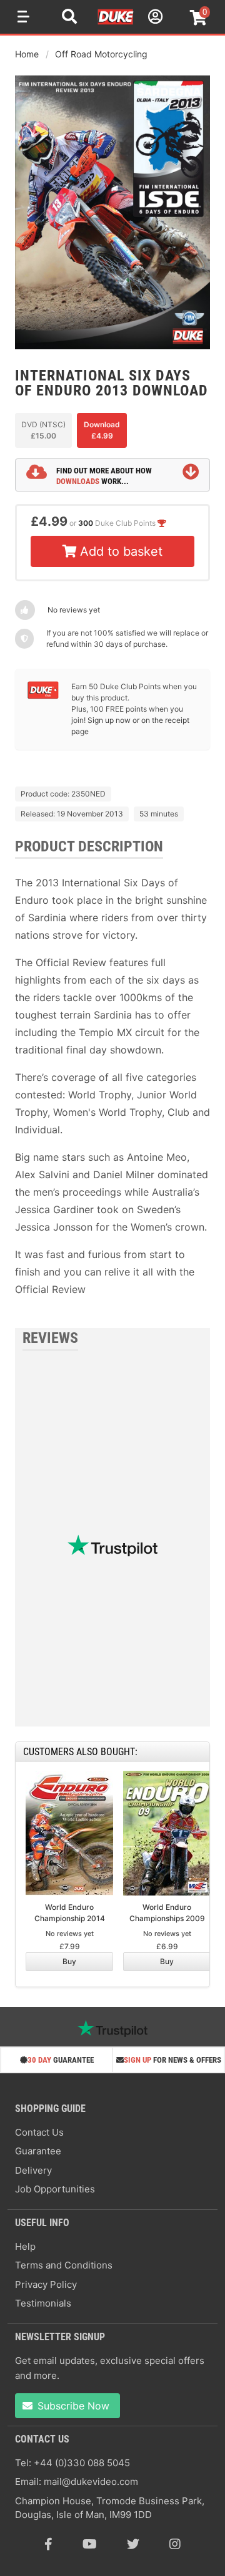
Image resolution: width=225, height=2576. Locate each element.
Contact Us (39, 2132)
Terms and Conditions (64, 2265)
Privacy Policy (46, 2284)
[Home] (116, 22)
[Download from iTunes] (59, 762)
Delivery (33, 2170)
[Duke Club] (43, 696)
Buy (69, 1961)
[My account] (154, 18)
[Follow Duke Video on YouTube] (90, 2544)
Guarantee (38, 2151)
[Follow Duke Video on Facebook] (48, 2544)
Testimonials (43, 2303)
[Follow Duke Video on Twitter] (133, 2544)
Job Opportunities (55, 2189)
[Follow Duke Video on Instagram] (175, 2544)
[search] (69, 18)
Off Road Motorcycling (101, 54)
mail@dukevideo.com (91, 2482)
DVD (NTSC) (43, 430)
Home (27, 54)
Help (25, 2246)
